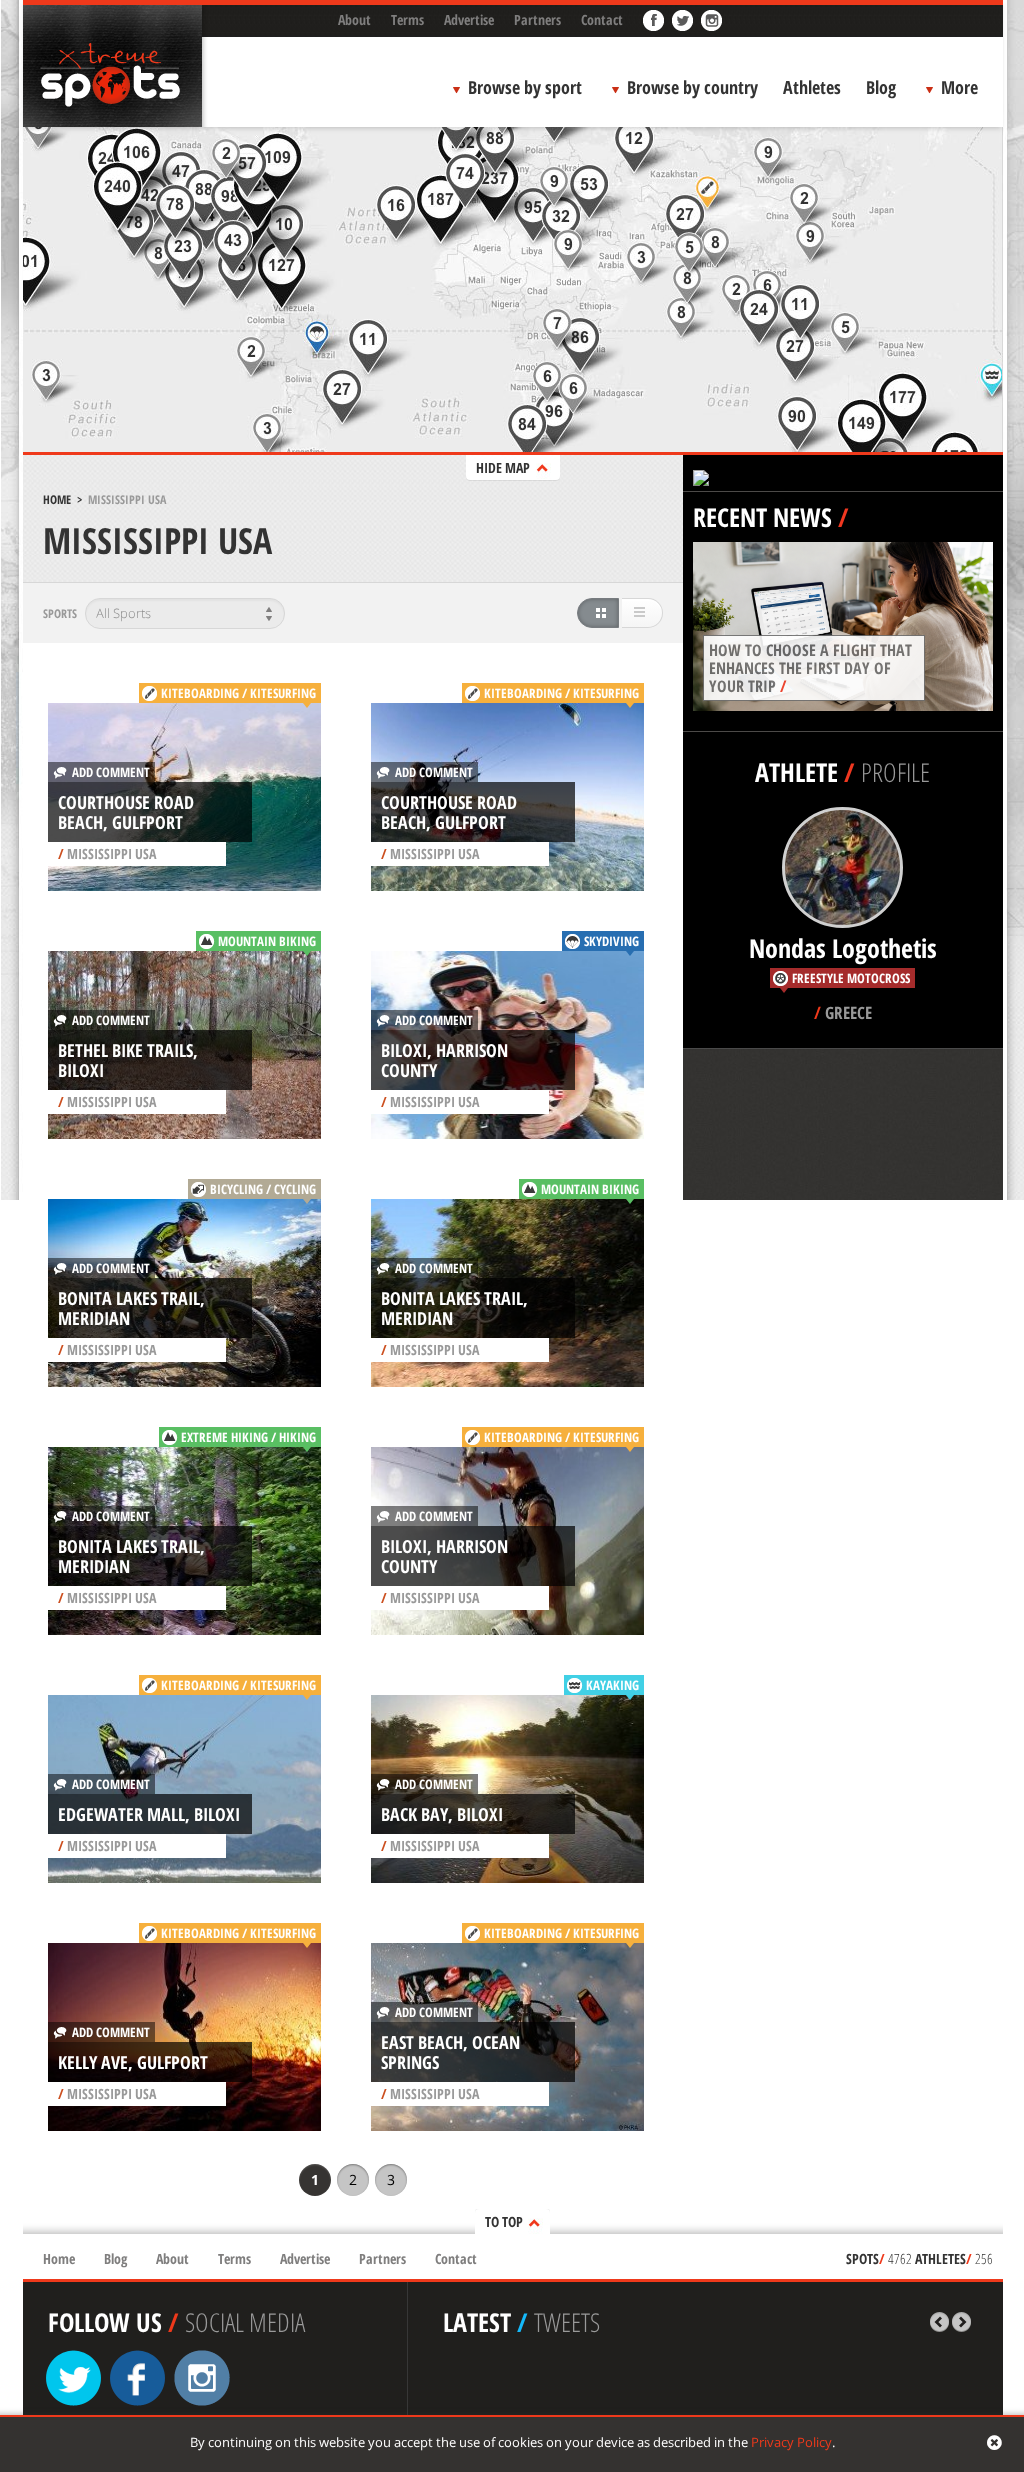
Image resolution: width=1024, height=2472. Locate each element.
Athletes (812, 87)
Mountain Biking (267, 941)
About (354, 19)
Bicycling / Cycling (263, 1189)
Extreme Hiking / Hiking (248, 1437)
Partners (537, 19)
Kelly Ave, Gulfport (133, 2062)
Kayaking (612, 1685)
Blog (881, 87)
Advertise (469, 19)
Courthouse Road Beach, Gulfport (126, 812)
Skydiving (611, 941)
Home (57, 499)
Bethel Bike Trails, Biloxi (128, 1060)
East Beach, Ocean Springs (450, 2052)
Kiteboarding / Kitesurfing (238, 693)
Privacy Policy (791, 2442)
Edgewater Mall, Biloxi (149, 1814)
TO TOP (504, 2221)
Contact (602, 19)
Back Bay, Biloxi (442, 1814)
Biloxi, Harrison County (444, 1060)
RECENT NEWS (762, 517)
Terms (407, 19)
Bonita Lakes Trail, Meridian (131, 1308)
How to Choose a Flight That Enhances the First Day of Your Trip (810, 668)
